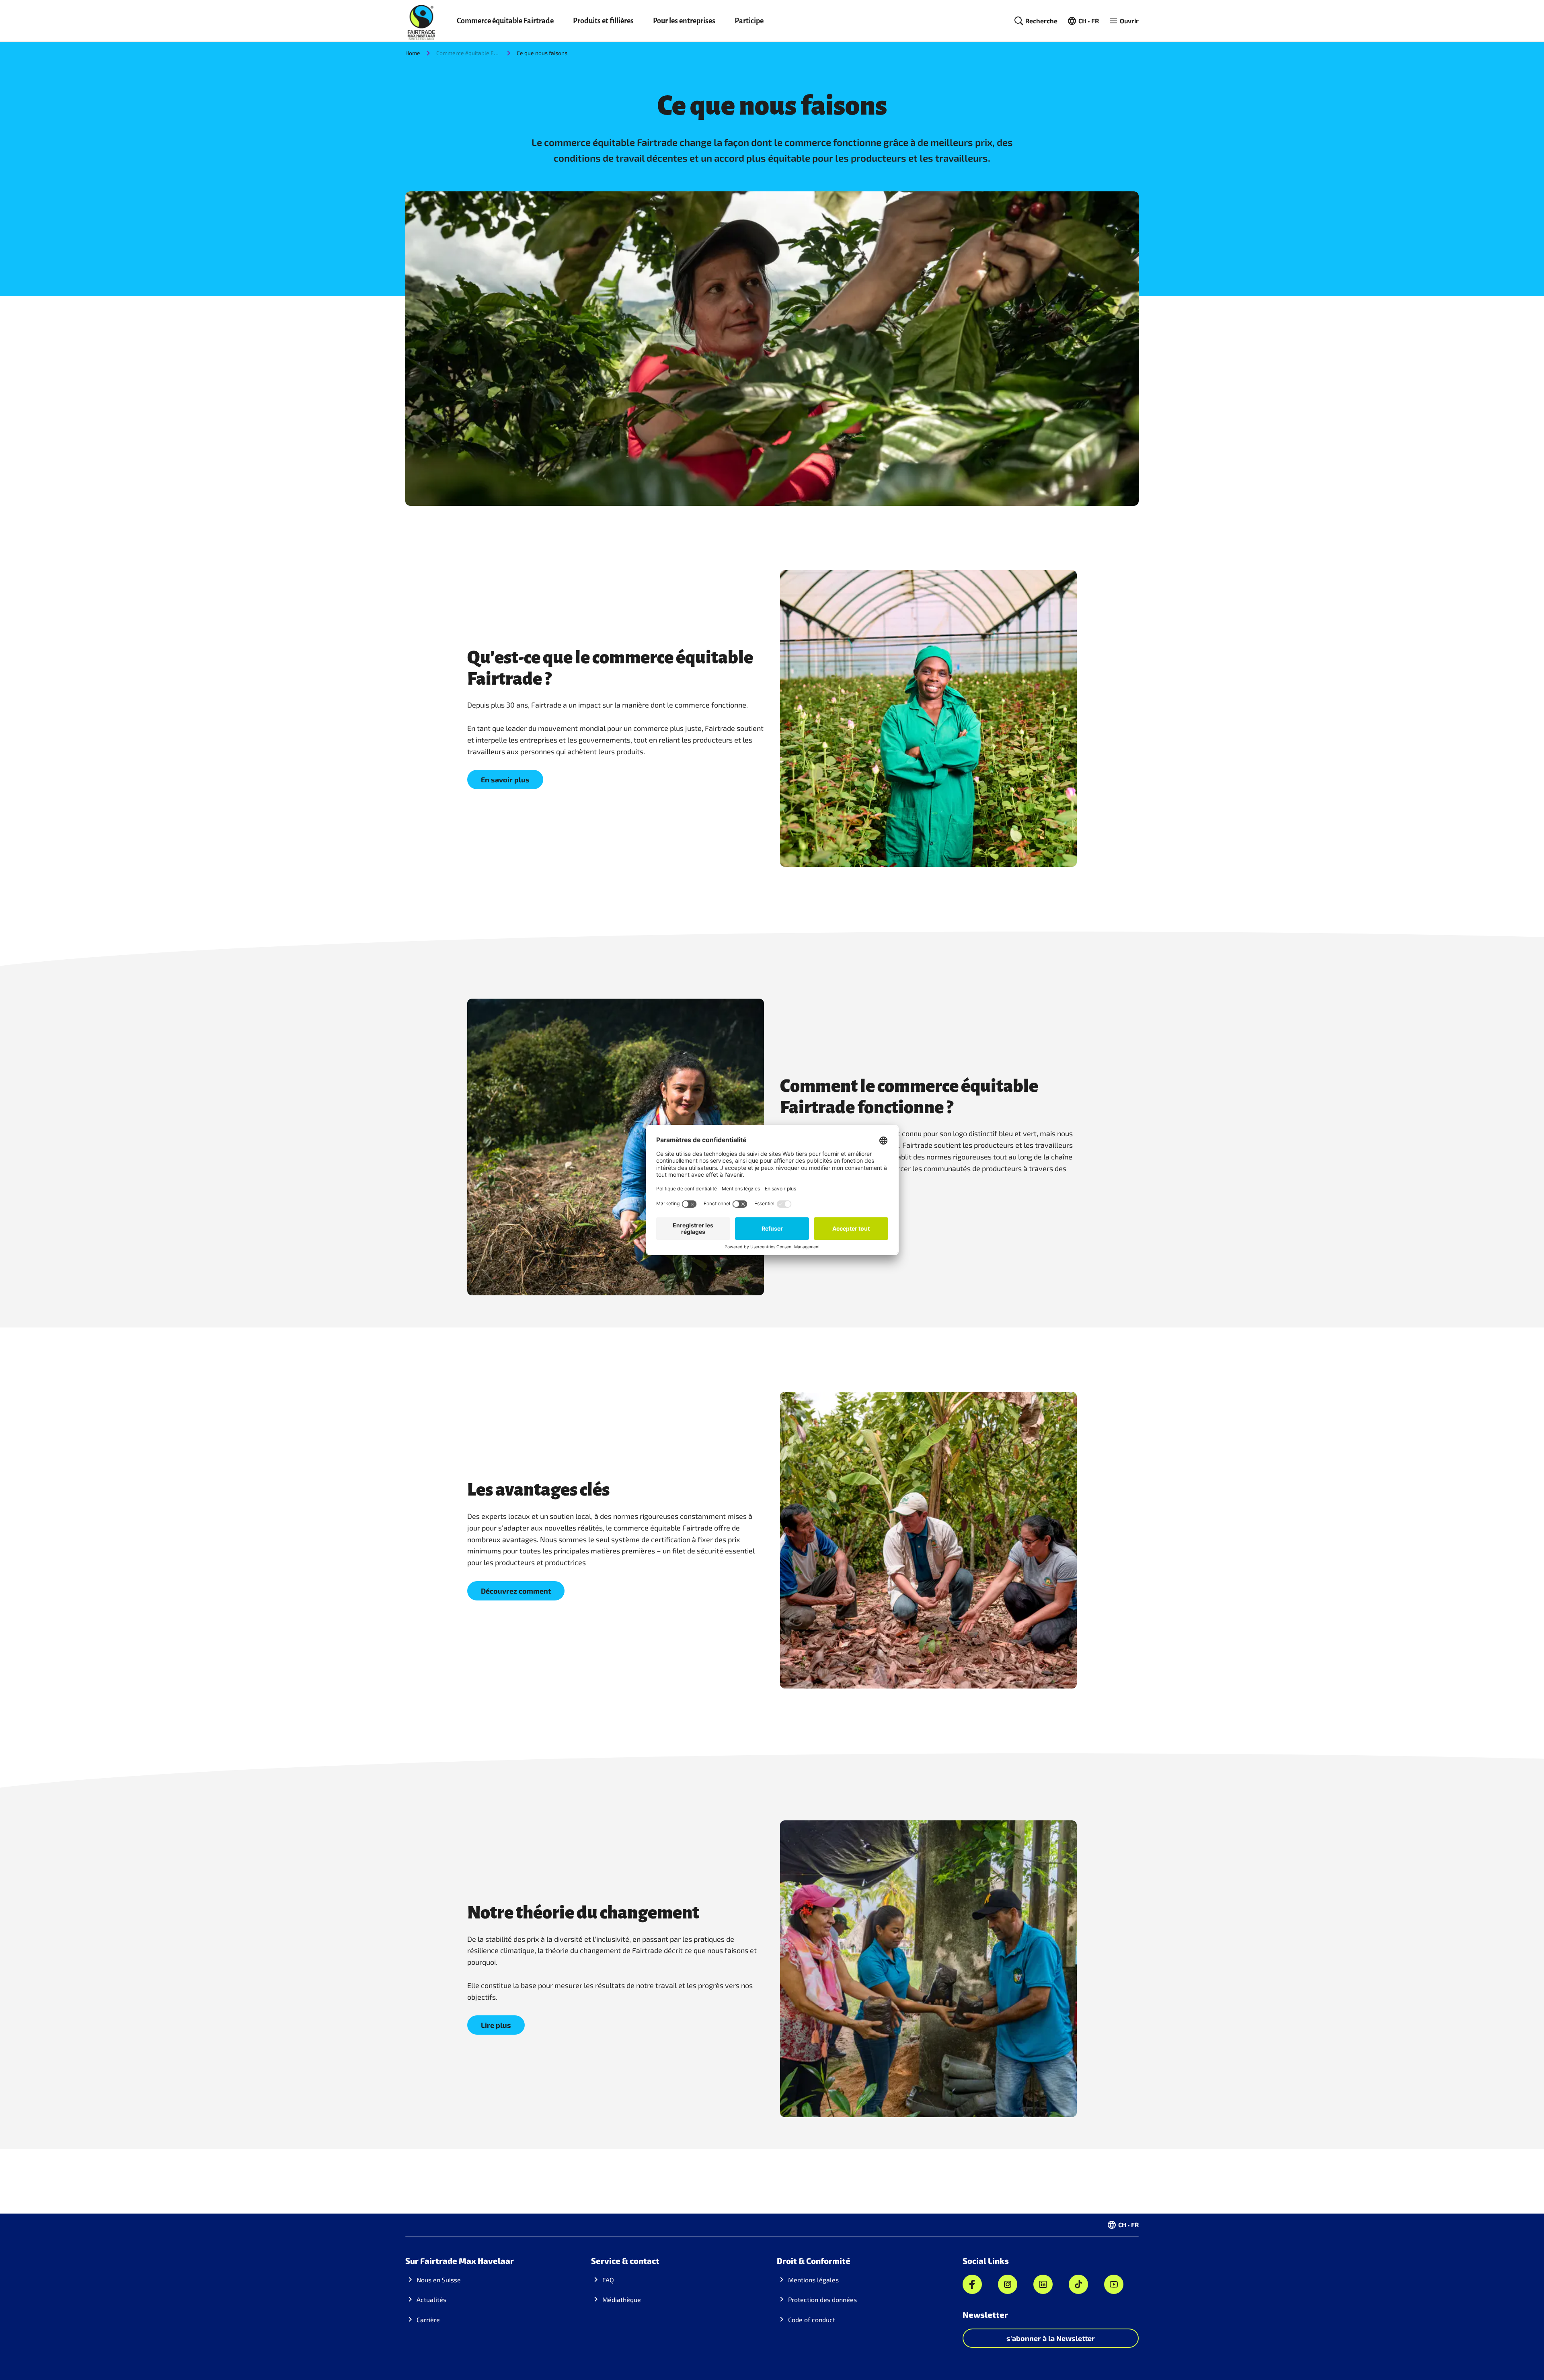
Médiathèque (622, 2299)
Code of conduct (812, 2319)
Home (413, 53)
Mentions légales (813, 2280)
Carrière (428, 2319)
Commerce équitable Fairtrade (505, 21)
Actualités (431, 2299)
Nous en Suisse (439, 2280)
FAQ (608, 2280)
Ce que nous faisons (542, 53)
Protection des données (822, 2299)
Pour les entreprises (684, 21)
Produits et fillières (603, 21)
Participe (749, 21)
